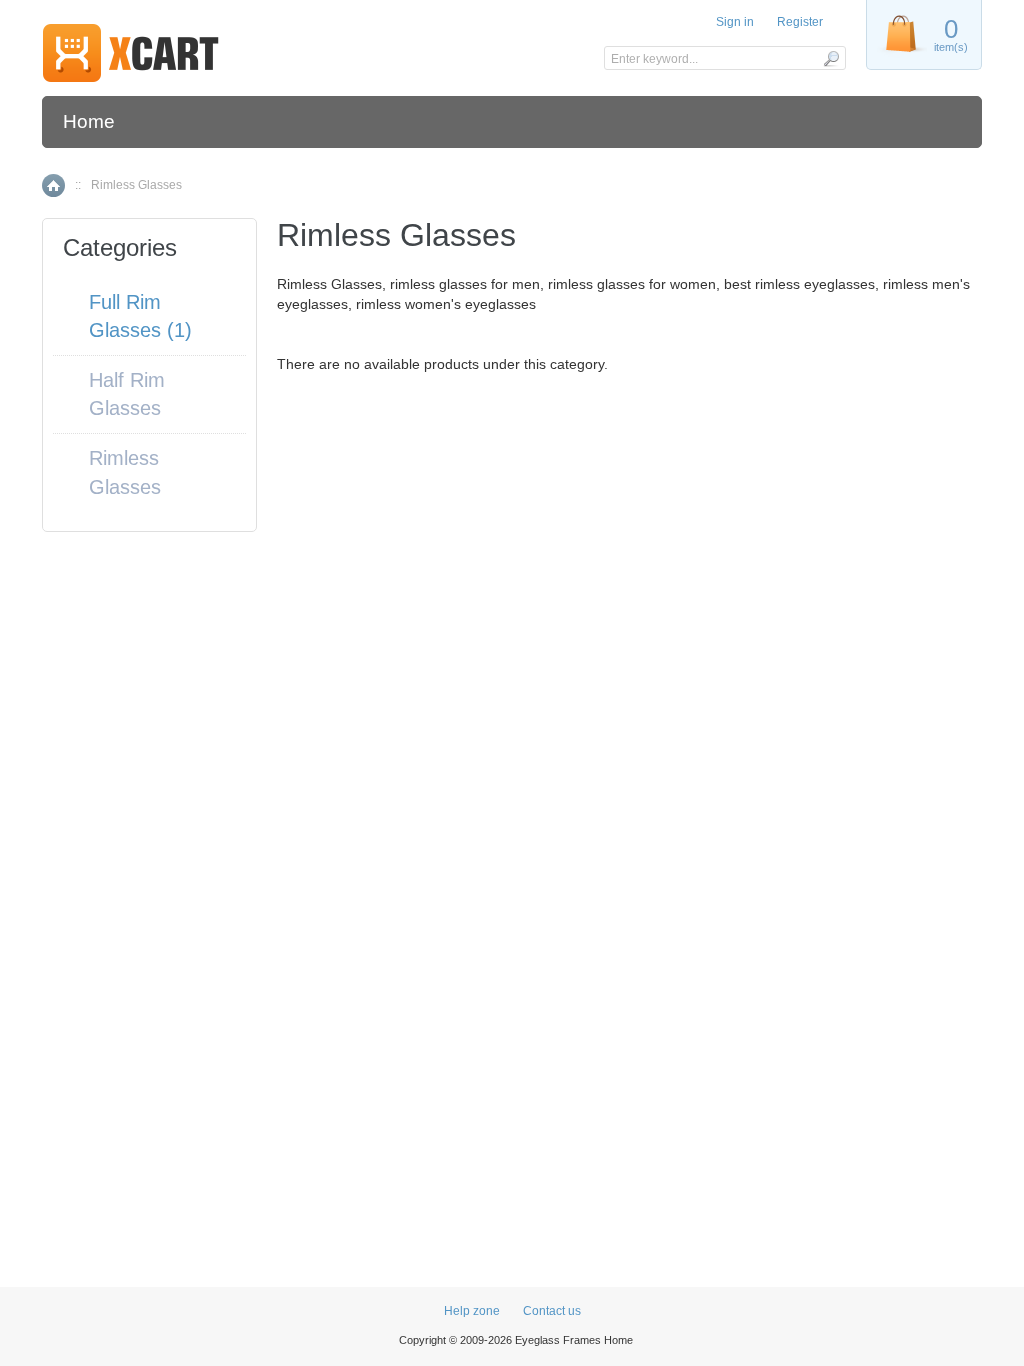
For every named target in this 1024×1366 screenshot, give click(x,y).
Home (89, 121)
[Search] (830, 58)
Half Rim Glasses (127, 394)
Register (800, 22)
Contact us (552, 1311)
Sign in (735, 22)
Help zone (472, 1311)
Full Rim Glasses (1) (140, 316)
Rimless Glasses (125, 472)
